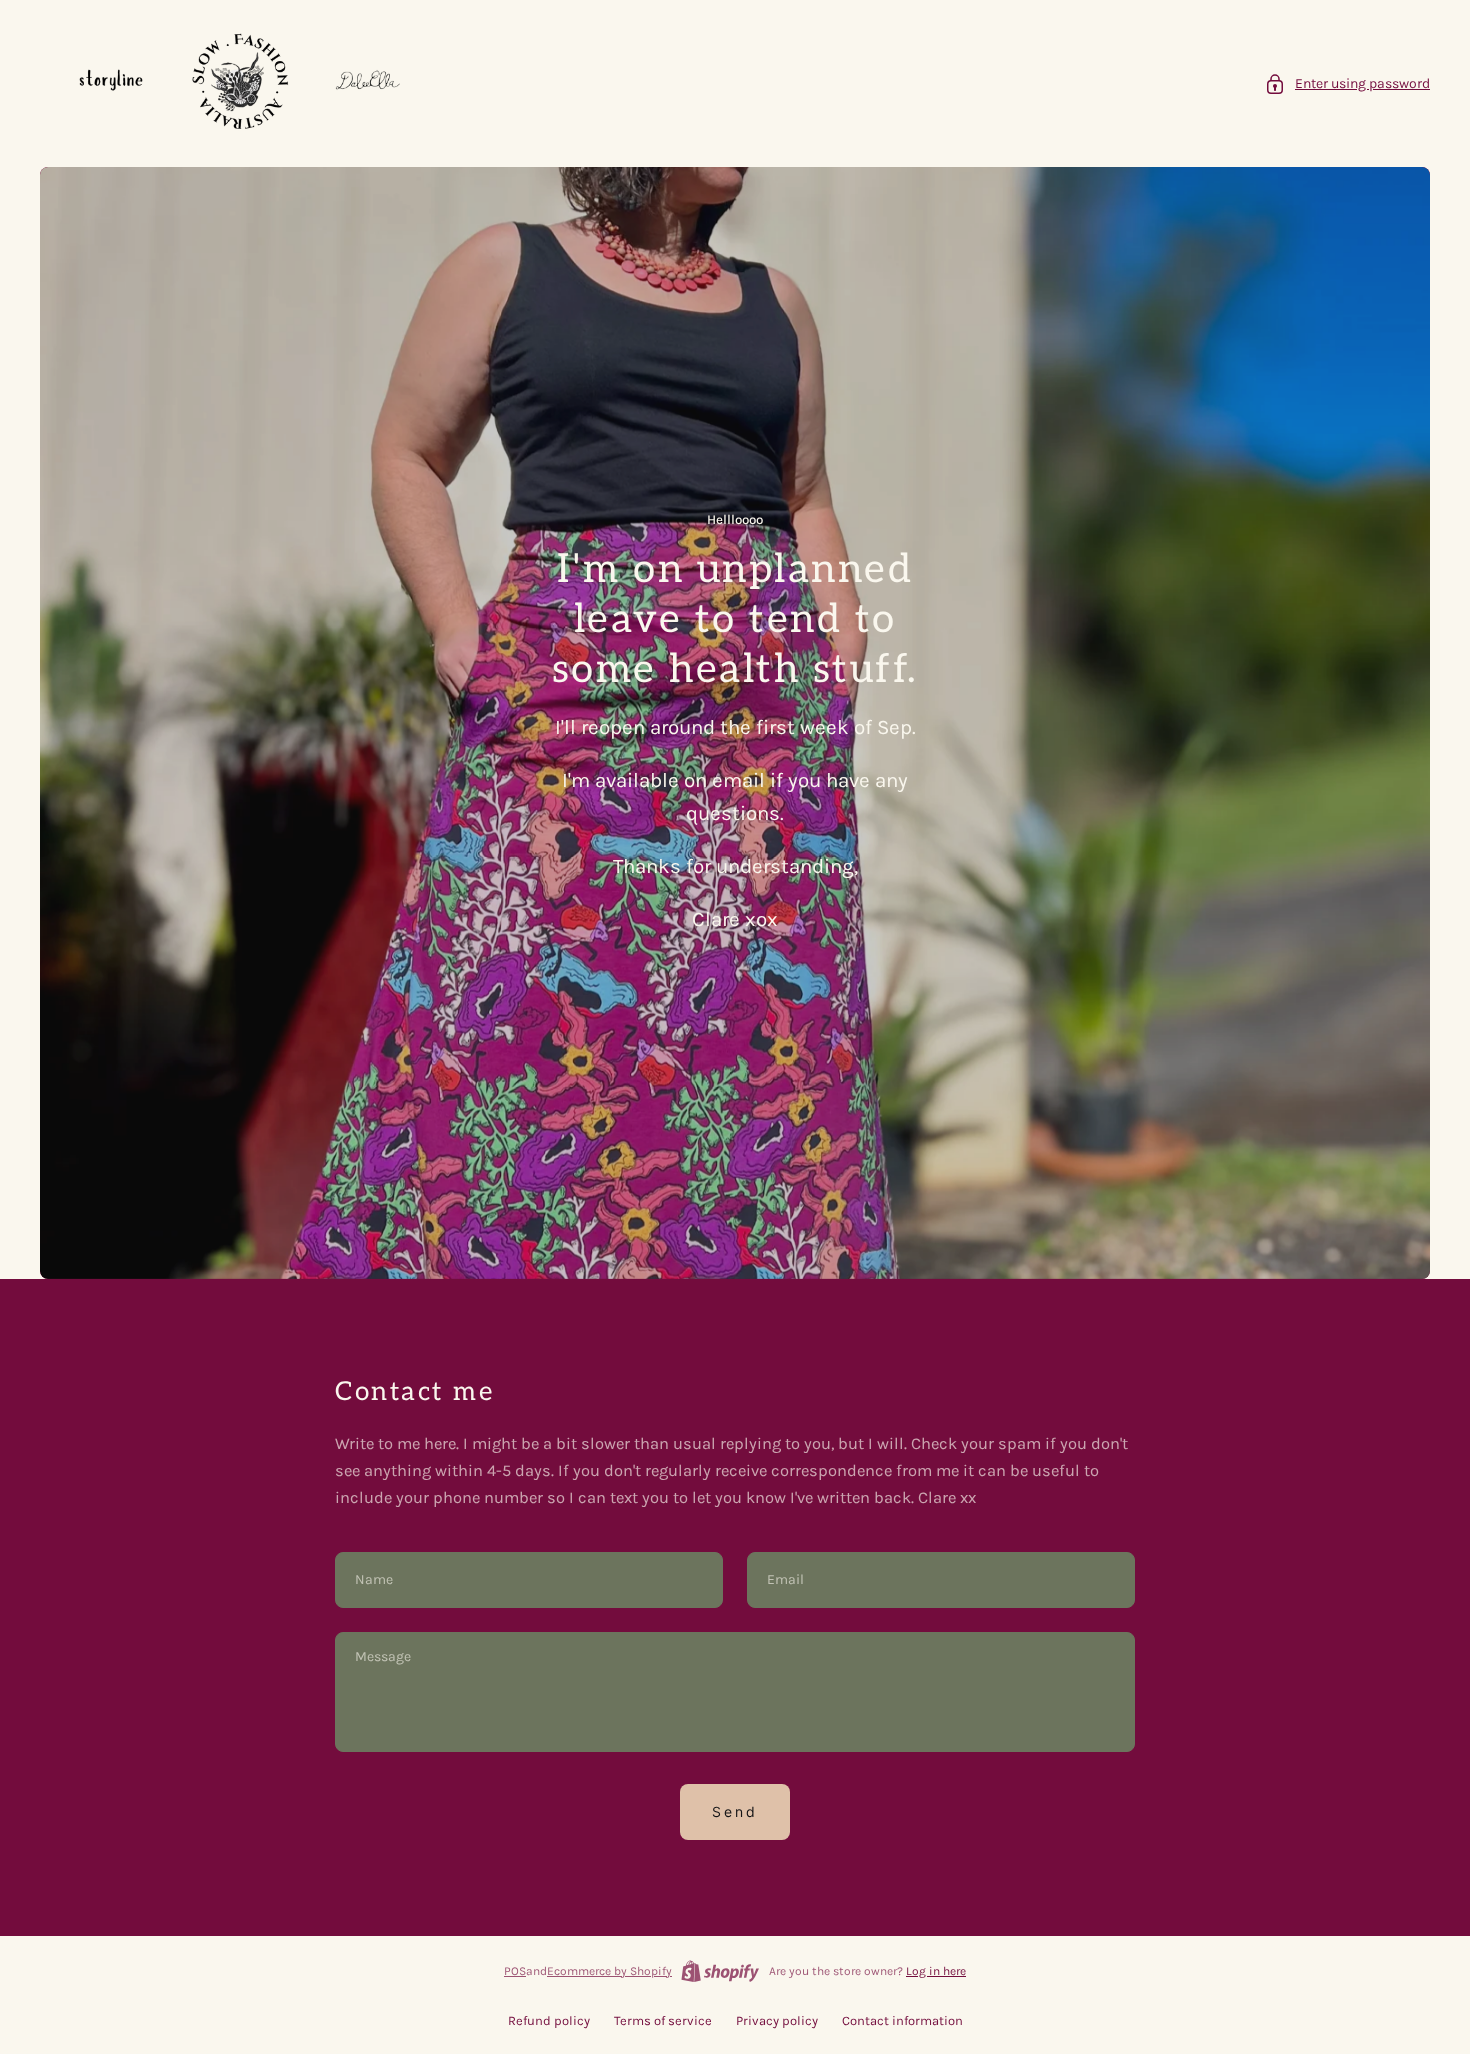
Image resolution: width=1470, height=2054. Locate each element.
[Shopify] (720, 1971)
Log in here (936, 1971)
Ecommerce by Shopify (609, 1971)
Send (735, 1811)
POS (515, 1971)
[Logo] (240, 83)
